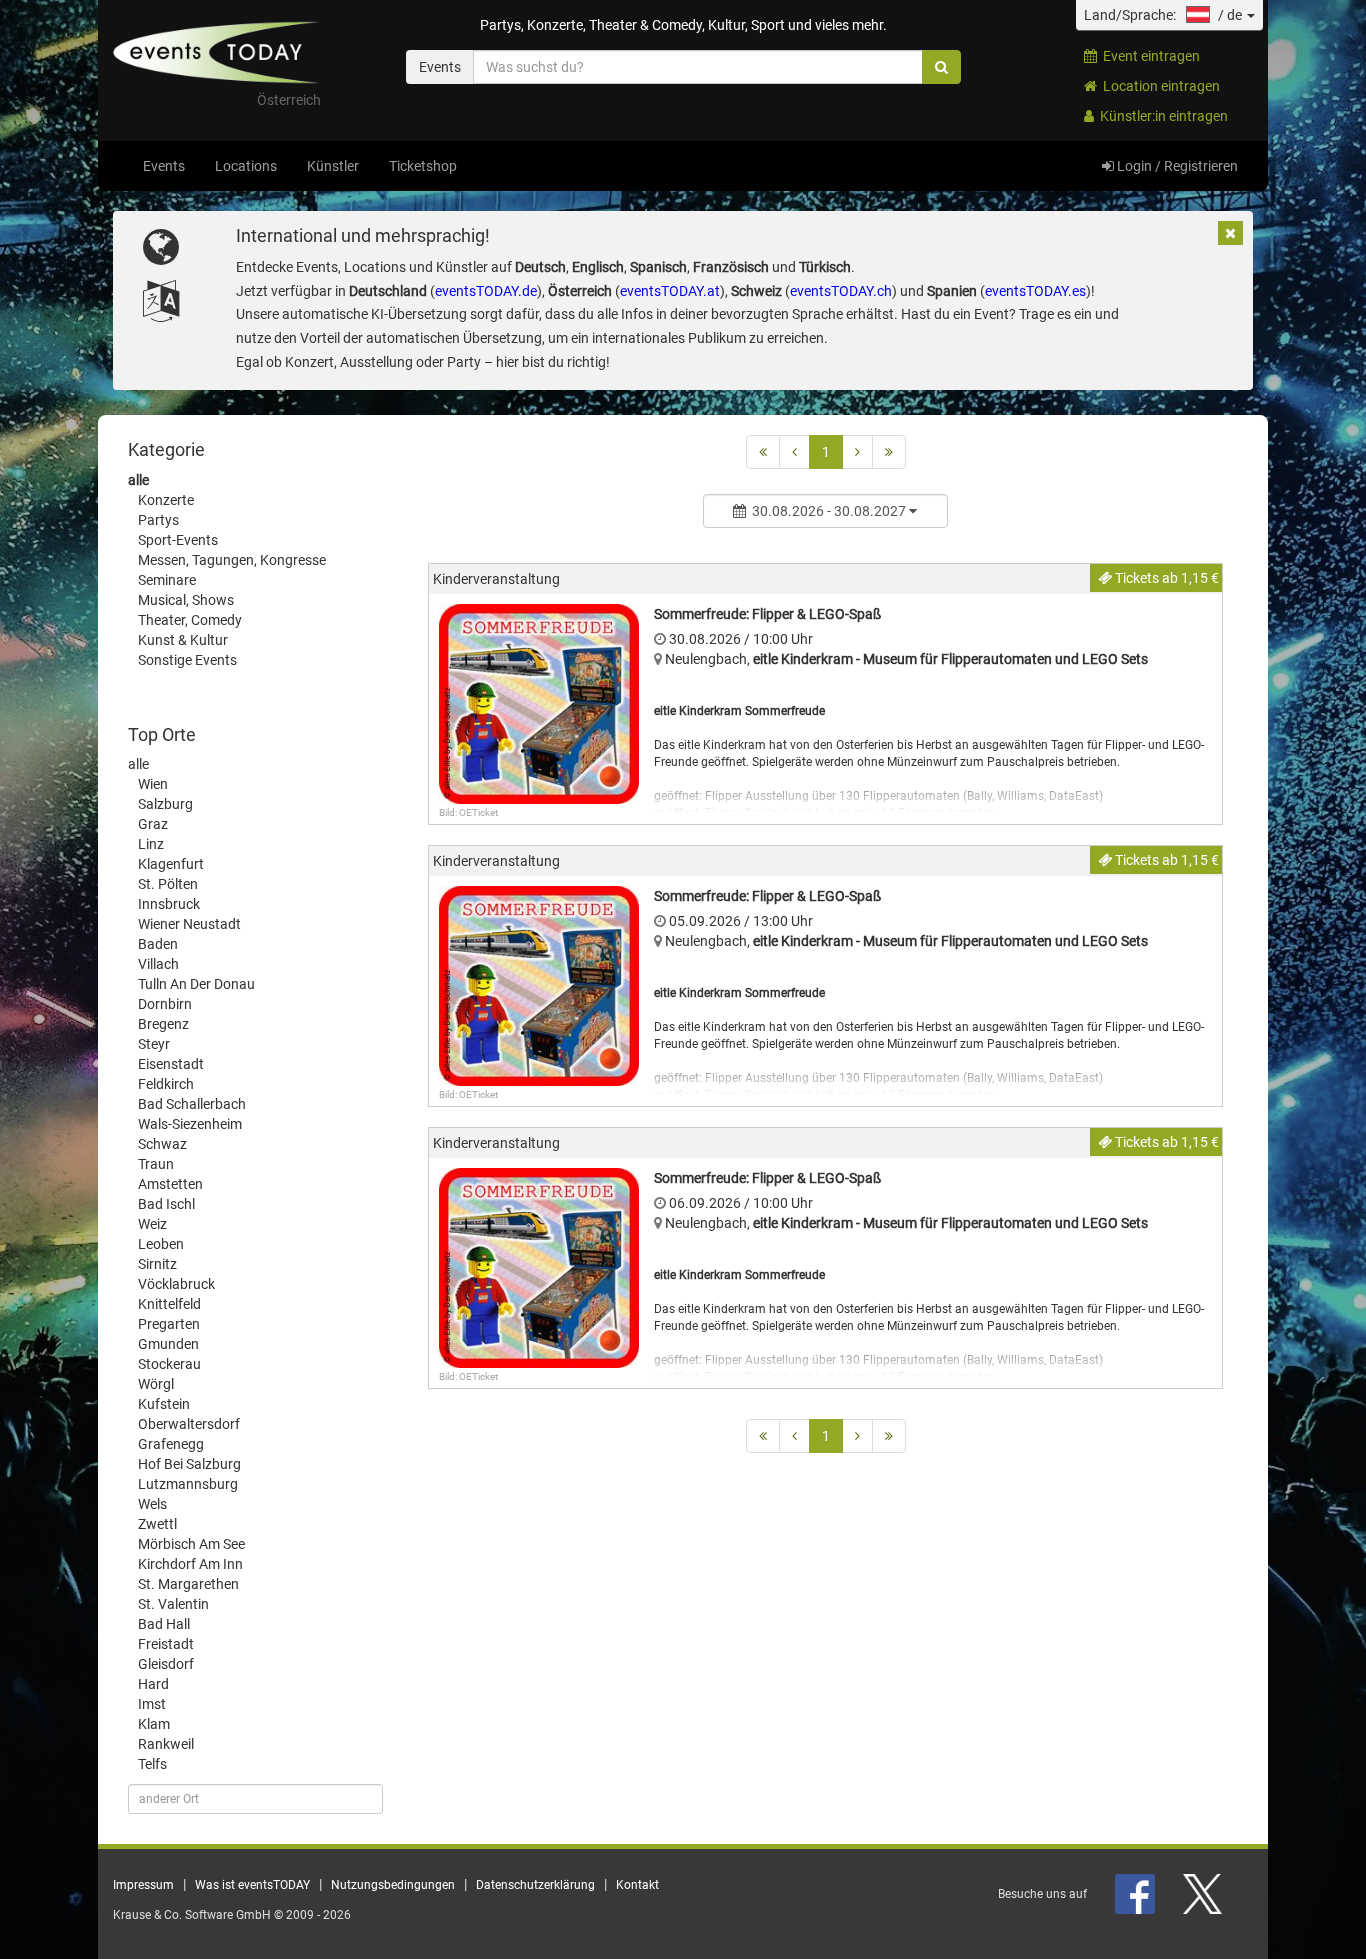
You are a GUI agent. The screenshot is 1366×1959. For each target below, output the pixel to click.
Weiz (152, 1224)
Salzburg (165, 804)
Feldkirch (166, 1084)
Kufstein (164, 1404)
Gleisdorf (166, 1664)
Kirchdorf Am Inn (190, 1564)
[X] (1204, 1894)
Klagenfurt (171, 864)
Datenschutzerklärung (535, 1885)
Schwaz (162, 1144)
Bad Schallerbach (192, 1104)
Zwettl (157, 1524)
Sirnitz (157, 1264)
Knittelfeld (169, 1304)
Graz (153, 824)
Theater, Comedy (190, 620)
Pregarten (169, 1324)
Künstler (333, 166)
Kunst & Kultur (183, 640)
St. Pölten (168, 884)
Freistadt (166, 1644)
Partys (158, 520)
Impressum (143, 1885)
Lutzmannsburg (188, 1484)
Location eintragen (1158, 86)
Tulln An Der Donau (196, 984)
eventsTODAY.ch (841, 291)
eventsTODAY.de (486, 291)
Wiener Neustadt (189, 924)
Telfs (152, 1764)
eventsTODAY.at (670, 291)
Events (164, 166)
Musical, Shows (186, 600)
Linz (151, 844)
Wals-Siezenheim (190, 1124)
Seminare (167, 580)
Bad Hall (164, 1624)
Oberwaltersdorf (189, 1424)
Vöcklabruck (176, 1284)
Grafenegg (171, 1444)
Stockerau (169, 1364)
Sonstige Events (187, 660)
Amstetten (170, 1184)
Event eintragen (1148, 56)
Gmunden (168, 1344)
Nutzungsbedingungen (393, 1885)
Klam (154, 1724)
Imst (152, 1704)
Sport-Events (178, 540)
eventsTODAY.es (1035, 291)
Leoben (161, 1244)
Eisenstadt (171, 1064)
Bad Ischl (166, 1204)
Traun (156, 1164)
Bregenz (163, 1024)
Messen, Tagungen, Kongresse (232, 560)
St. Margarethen (188, 1584)
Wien (153, 784)
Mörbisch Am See (191, 1544)
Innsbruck (169, 904)
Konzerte (166, 500)
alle (138, 480)
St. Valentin (173, 1604)
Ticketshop (423, 166)
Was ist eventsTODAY (252, 1885)
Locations (246, 166)
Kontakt (637, 1885)
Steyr (154, 1044)
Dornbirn (165, 1004)
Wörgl (156, 1384)
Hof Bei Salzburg (189, 1464)
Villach (158, 964)
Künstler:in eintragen (1161, 116)
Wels (152, 1504)
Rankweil (166, 1744)
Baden (158, 944)
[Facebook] (1136, 1894)
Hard (153, 1684)
